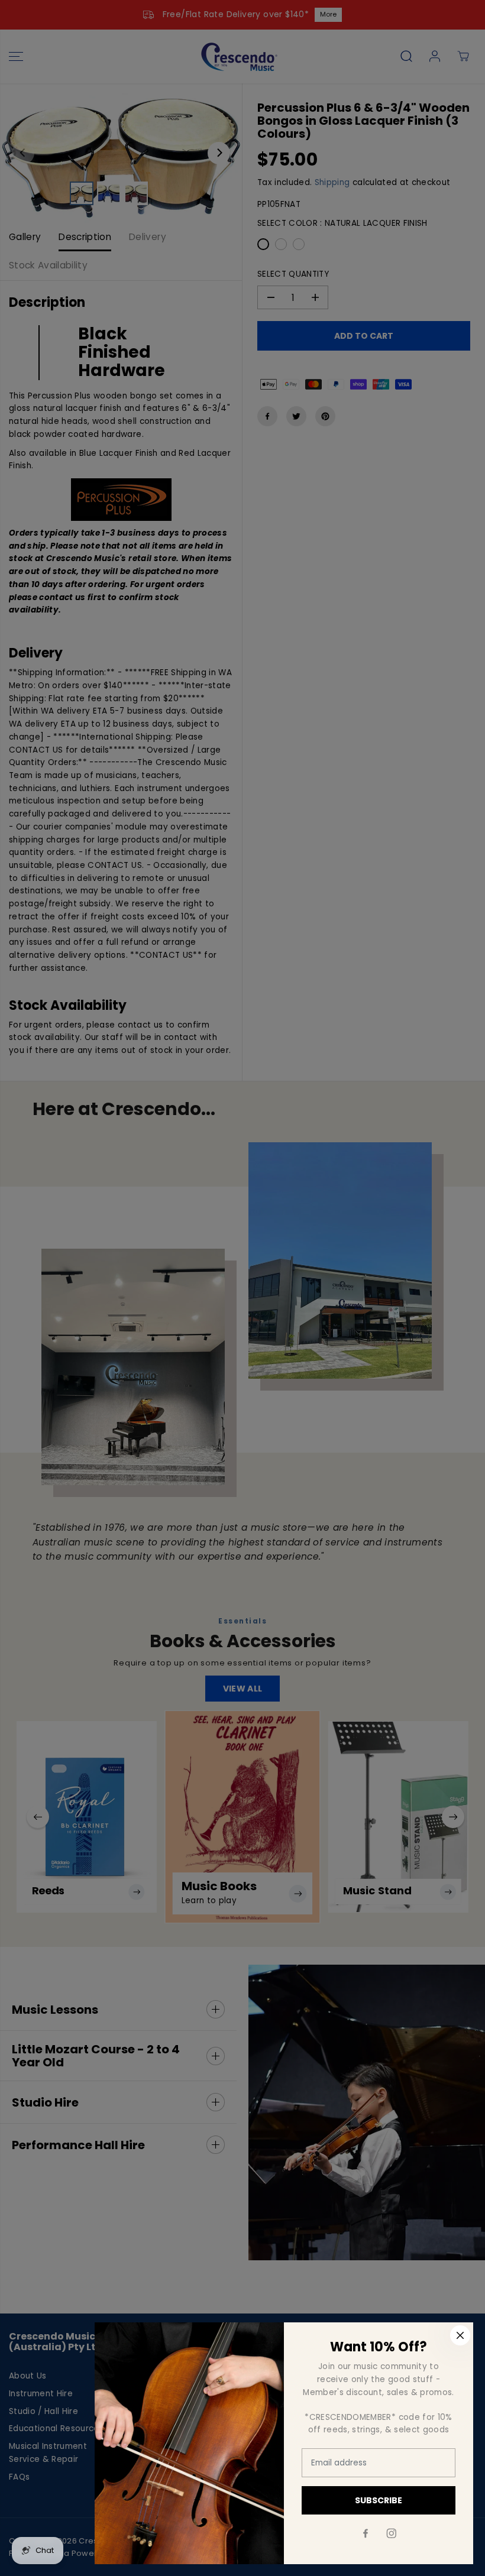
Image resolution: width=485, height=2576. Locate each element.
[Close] (460, 2335)
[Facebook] (366, 2533)
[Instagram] (392, 2533)
